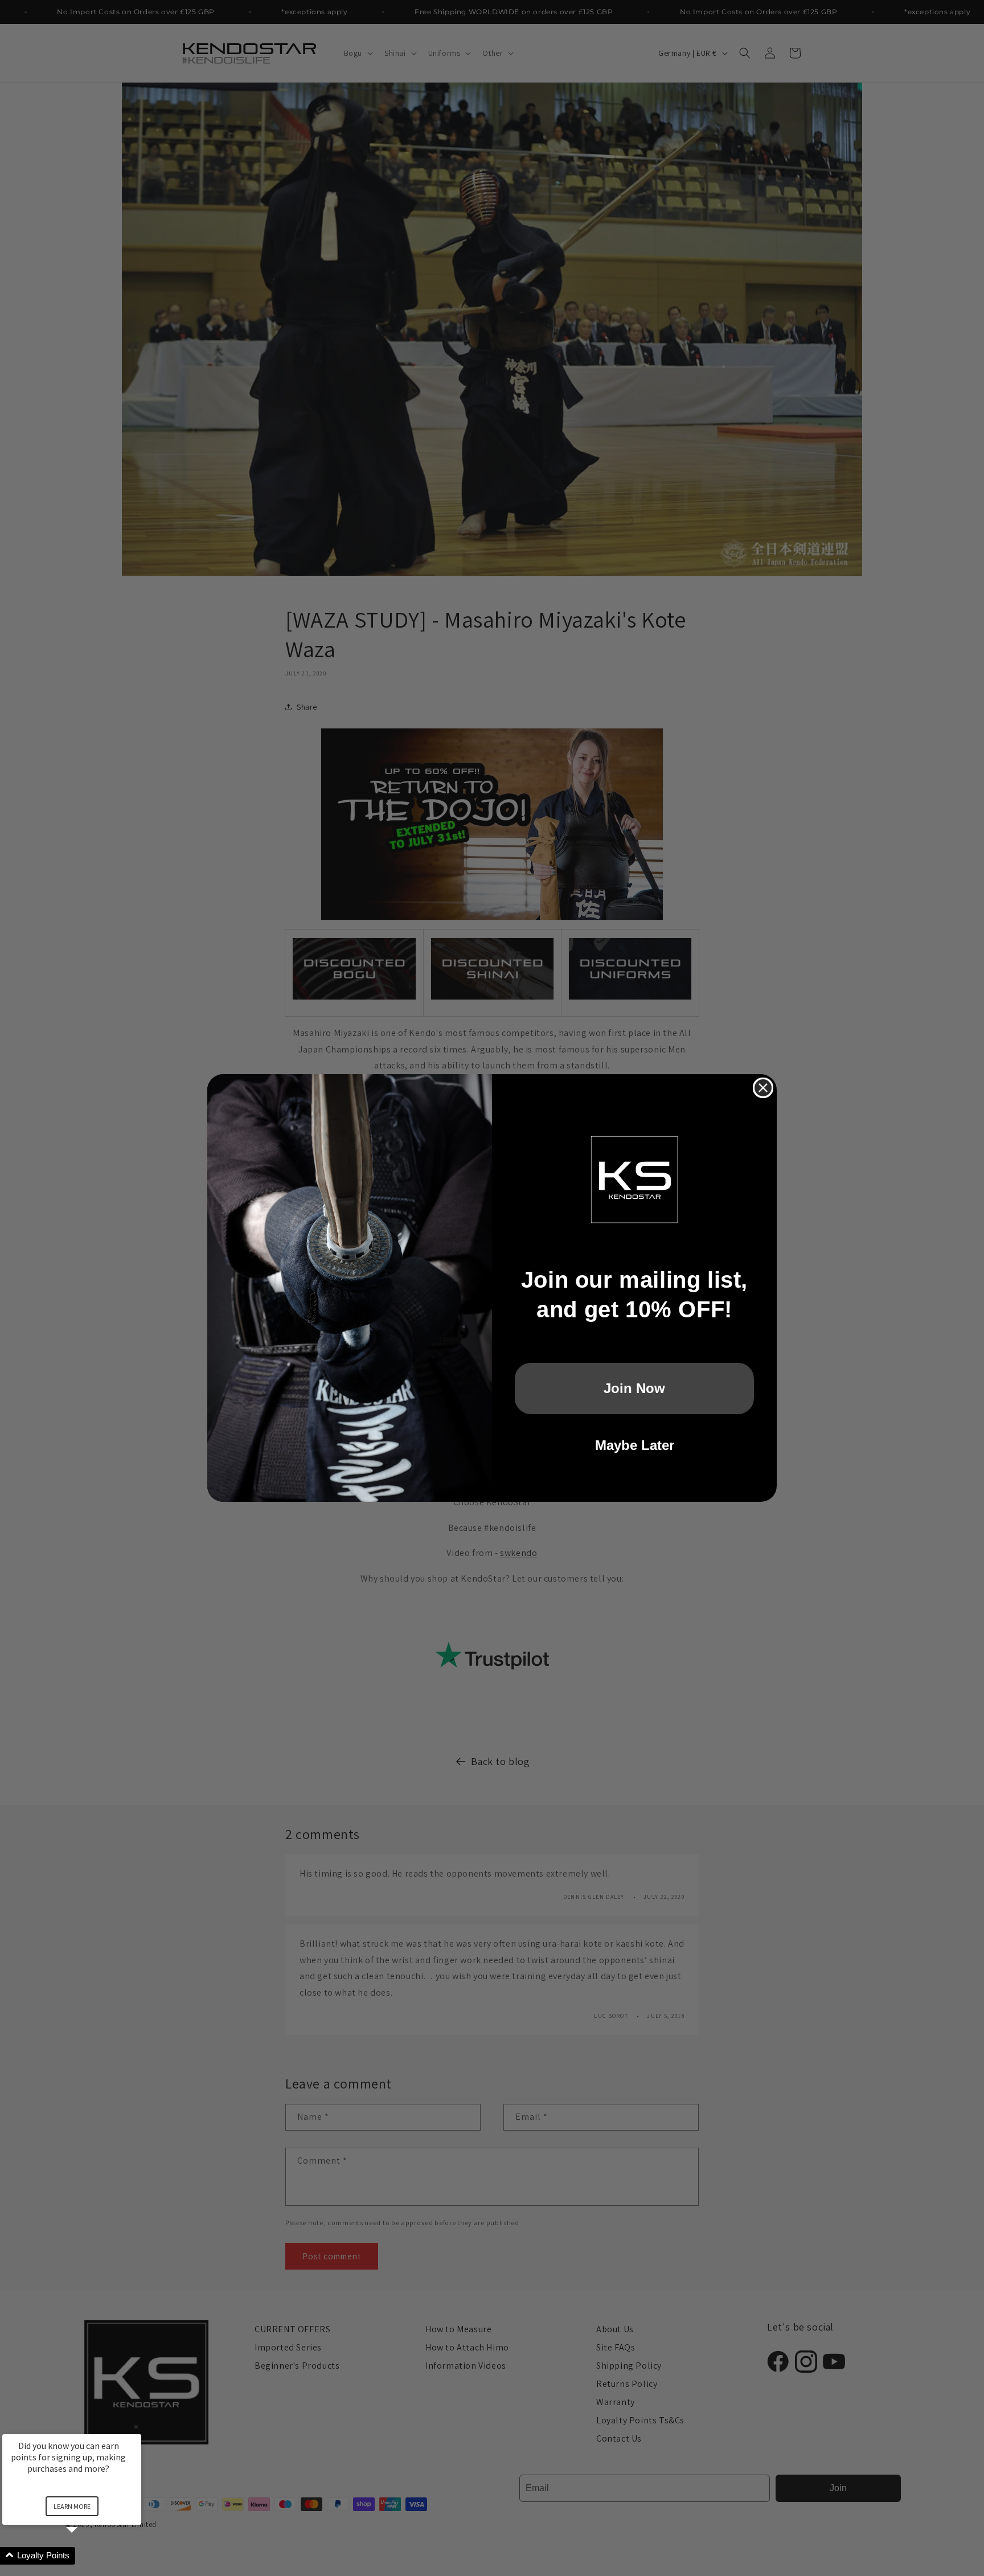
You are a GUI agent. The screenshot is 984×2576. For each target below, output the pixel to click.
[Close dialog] (763, 1088)
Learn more (72, 2506)
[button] (85, 2556)
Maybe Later (635, 1445)
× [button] (136, 2426)
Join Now (634, 1388)
